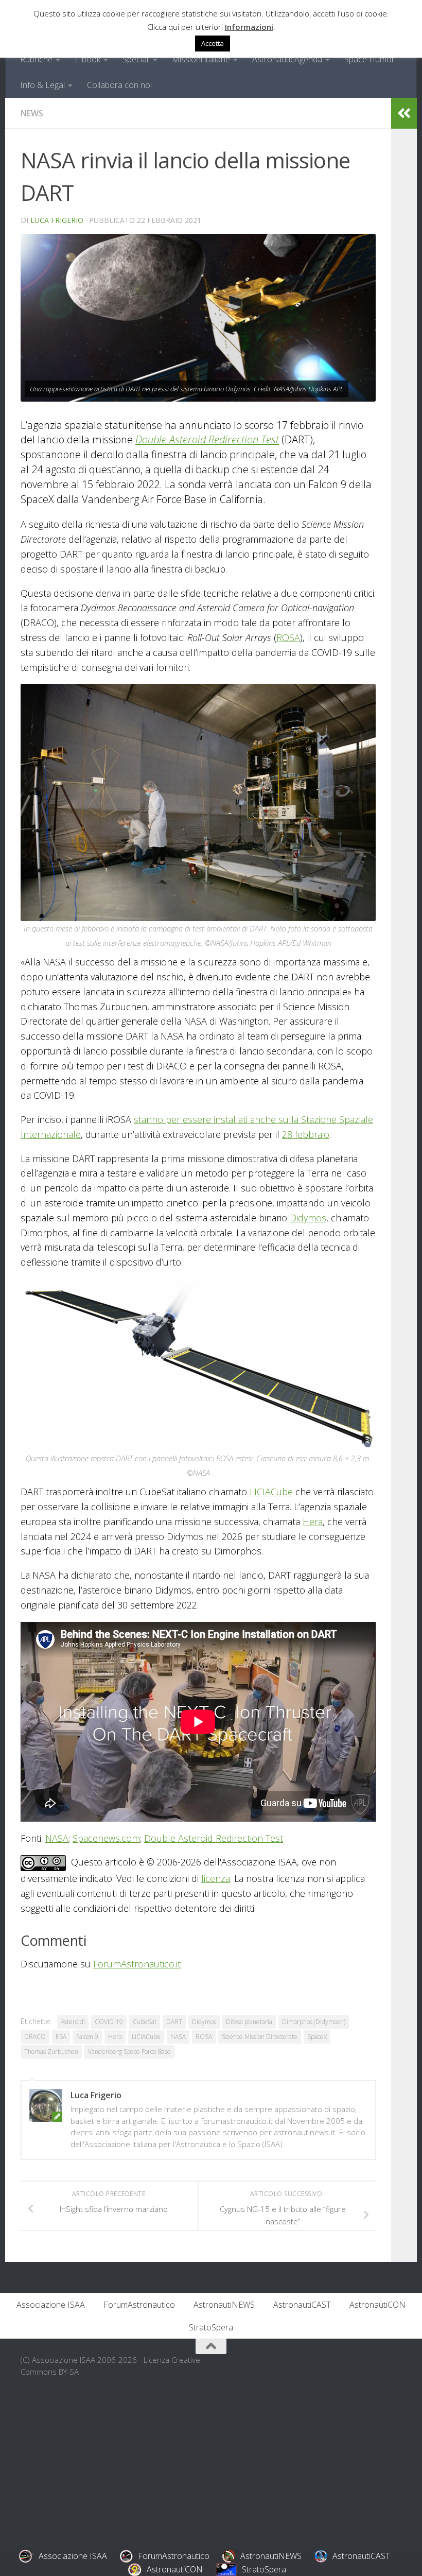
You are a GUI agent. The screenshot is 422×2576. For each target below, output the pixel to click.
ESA (61, 2037)
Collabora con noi (119, 85)
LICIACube (271, 1492)
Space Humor (370, 59)
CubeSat (145, 2022)
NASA (57, 1838)
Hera (313, 1522)
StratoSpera (211, 2327)
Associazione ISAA (51, 2305)
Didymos (308, 1218)
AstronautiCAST (302, 2305)
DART (174, 2022)
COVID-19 (109, 2022)
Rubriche (36, 59)
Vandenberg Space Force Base (129, 2052)
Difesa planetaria (249, 2022)
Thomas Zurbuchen (51, 2052)
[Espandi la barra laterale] (404, 113)
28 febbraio (306, 1134)
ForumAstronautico (139, 2305)
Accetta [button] (213, 43)
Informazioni (249, 27)
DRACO (35, 2037)
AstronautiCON (377, 2305)
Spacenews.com (106, 1838)
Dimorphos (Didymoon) (314, 2022)
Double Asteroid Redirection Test (207, 439)
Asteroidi (73, 2022)
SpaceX (317, 2037)
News (32, 113)
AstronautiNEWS (224, 2305)
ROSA (288, 637)
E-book (87, 59)
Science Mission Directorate (260, 2037)
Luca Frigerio (57, 220)
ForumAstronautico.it (137, 1964)
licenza (216, 1878)
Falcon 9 (87, 2037)
